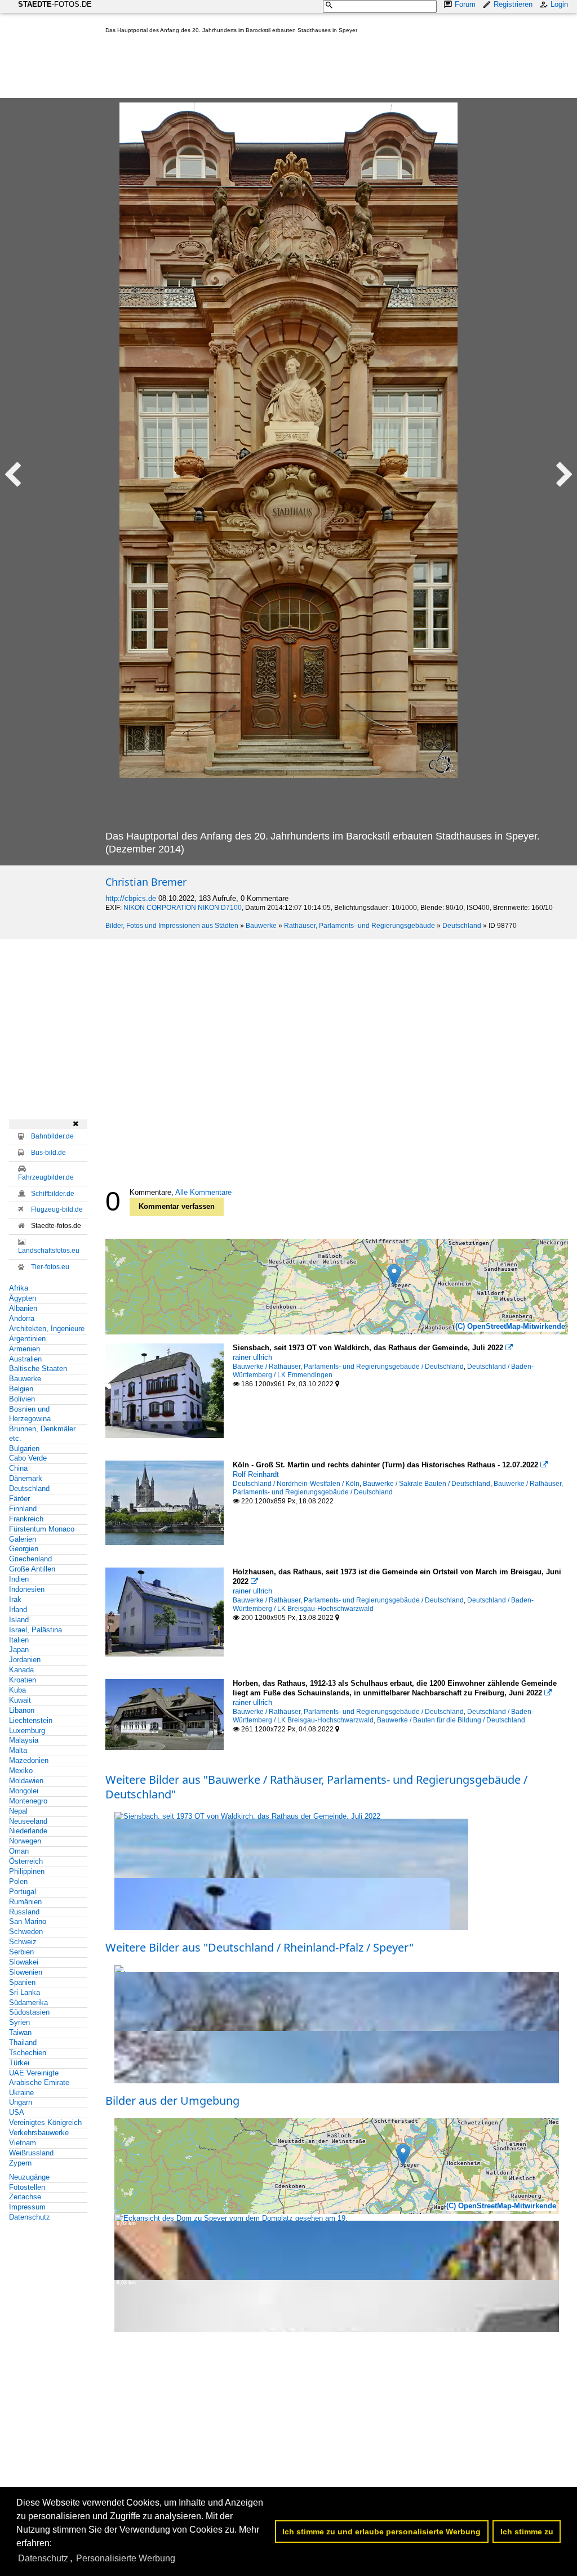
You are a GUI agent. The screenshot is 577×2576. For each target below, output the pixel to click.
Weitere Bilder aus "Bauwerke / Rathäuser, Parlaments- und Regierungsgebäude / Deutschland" (316, 1787)
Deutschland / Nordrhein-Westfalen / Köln (296, 1484)
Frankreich (26, 1519)
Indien (19, 1579)
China (18, 1468)
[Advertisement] (310, 68)
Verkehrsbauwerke (39, 2133)
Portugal (23, 1892)
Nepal (18, 1811)
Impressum (27, 2207)
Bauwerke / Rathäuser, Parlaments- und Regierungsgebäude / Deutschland (348, 1367)
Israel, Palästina (35, 1630)
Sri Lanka (25, 1992)
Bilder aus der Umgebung (172, 2100)
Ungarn (21, 2102)
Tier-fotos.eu (50, 1267)
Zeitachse (25, 2197)
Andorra (22, 1318)
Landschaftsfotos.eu (49, 1251)
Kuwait (20, 1700)
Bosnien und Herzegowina (30, 1414)
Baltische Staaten (38, 1369)
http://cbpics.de (131, 898)
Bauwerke (261, 926)
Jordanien (25, 1660)
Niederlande (28, 1831)
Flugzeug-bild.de (57, 1209)
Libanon (22, 1710)
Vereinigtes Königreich (45, 2122)
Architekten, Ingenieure (47, 1329)
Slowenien (26, 1972)
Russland (24, 1912)
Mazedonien (29, 1760)
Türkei (19, 2063)
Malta (18, 1750)
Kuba (17, 1690)
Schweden (26, 1932)
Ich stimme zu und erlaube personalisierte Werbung (381, 2532)
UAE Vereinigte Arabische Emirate (39, 2078)
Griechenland (30, 1559)
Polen (18, 1881)
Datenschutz (30, 2217)
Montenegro (28, 1801)
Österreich (26, 1861)
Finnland (23, 1509)
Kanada (21, 1670)
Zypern (20, 2163)
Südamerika (28, 2003)
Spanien (22, 1982)
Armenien (25, 1349)
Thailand (23, 2043)
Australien (25, 1359)
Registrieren (513, 4)
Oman (19, 1851)
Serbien (21, 1952)
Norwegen (25, 1841)
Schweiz (23, 1942)
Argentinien (27, 1339)
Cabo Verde (28, 1458)
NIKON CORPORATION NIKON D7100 (183, 908)
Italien (19, 1640)
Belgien (21, 1389)
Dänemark (26, 1478)
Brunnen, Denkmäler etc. (42, 1434)
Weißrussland (31, 2153)
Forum (465, 4)
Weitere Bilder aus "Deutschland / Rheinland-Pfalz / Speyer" (259, 1947)
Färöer (19, 1499)
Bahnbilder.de (52, 1136)
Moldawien (26, 1781)
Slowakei (24, 1962)
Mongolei (24, 1791)
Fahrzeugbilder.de (46, 1177)
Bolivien (22, 1399)
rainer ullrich (252, 1357)
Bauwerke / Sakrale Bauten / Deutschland (427, 1484)
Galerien (23, 1539)
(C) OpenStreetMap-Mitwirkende (510, 1326)
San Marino (28, 1921)
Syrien (19, 2022)
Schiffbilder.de (53, 1194)
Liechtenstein (31, 1720)
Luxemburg (27, 1731)
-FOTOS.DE (55, 4)
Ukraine (21, 2093)
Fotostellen (27, 2187)
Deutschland (462, 926)
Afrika (19, 1288)
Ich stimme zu (527, 2532)
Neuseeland (28, 1821)
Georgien (24, 1549)
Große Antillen (32, 1569)
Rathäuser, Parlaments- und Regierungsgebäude (359, 926)
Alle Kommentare (203, 1192)
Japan (19, 1649)
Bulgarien (24, 1448)
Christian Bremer (146, 882)
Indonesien (27, 1589)
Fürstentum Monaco (42, 1529)
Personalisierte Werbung (126, 2558)
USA (17, 2112)
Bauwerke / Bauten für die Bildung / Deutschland (451, 1720)
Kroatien (23, 1680)
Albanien (23, 1308)
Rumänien (25, 1902)
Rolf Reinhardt (256, 1474)
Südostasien (29, 2012)
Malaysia (24, 1740)
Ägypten (23, 1298)
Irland (18, 1610)
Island (19, 1620)
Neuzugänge (29, 2177)
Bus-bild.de (48, 1153)
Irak (15, 1599)
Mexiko (21, 1771)
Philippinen (27, 1871)
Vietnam (23, 2143)
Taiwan (20, 2032)
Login (559, 4)
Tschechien (28, 2053)
